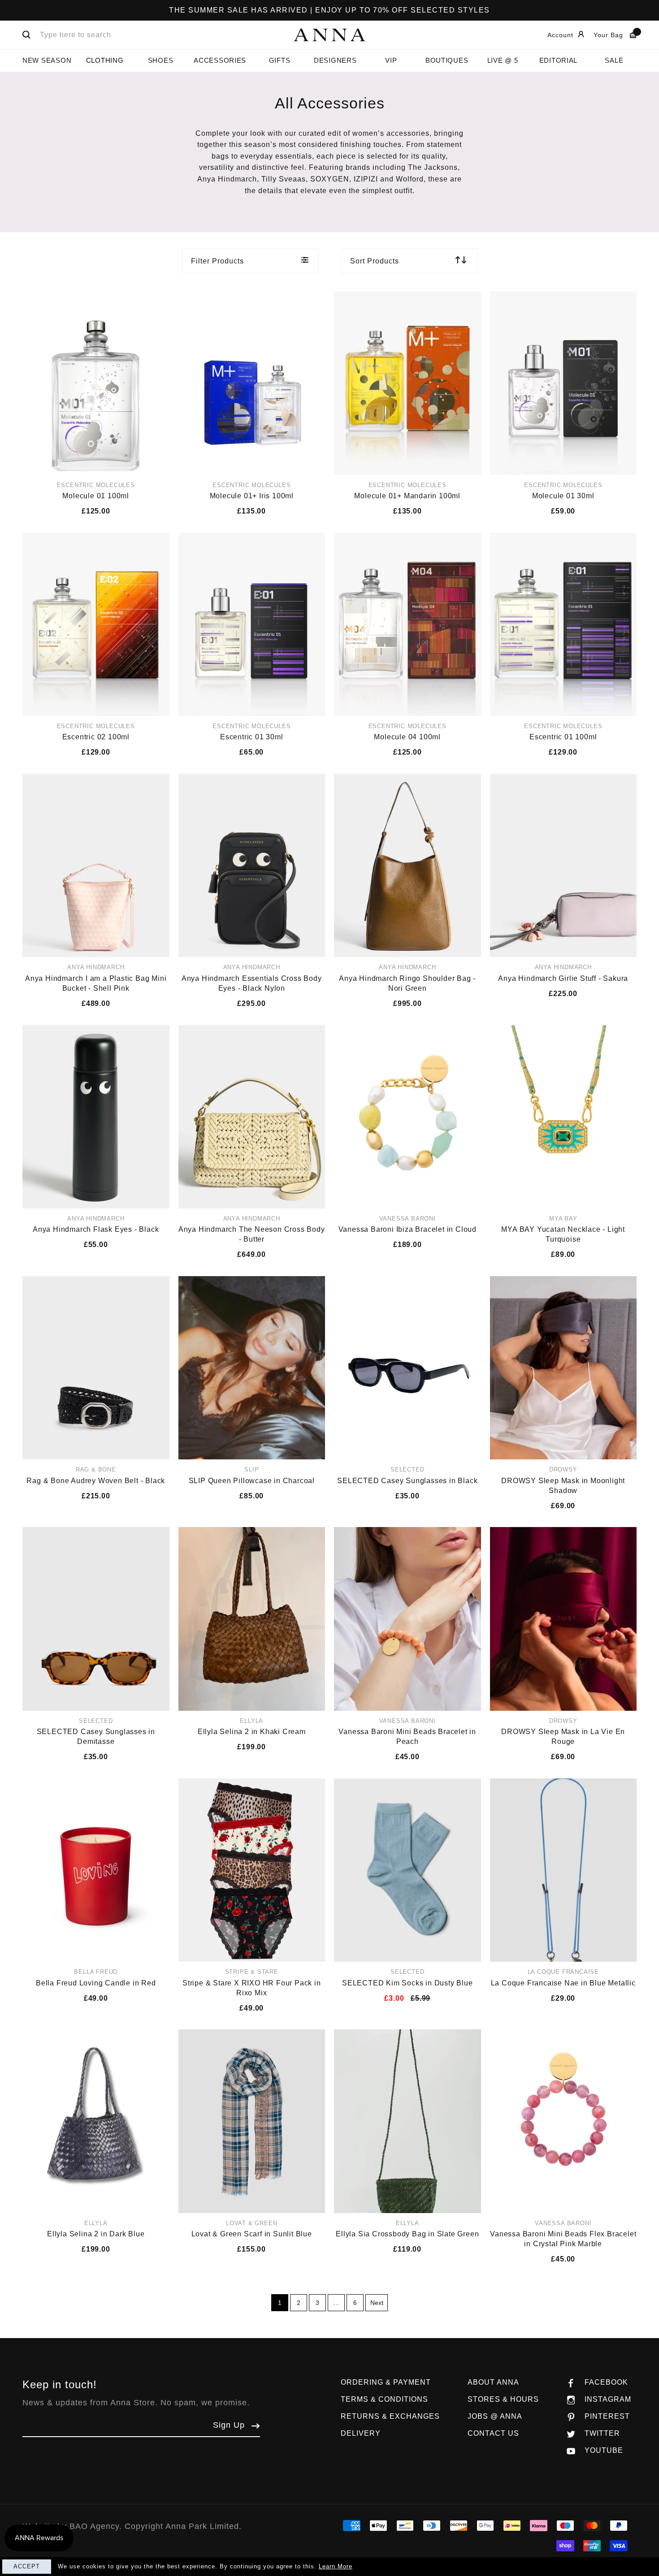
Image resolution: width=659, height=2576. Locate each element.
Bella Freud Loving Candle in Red (96, 1983)
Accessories (220, 60)
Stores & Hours (503, 2399)
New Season (47, 60)
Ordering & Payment (386, 2382)
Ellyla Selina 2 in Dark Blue (96, 2234)
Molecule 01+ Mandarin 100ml (407, 496)
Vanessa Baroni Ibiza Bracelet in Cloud (408, 1229)
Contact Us (493, 2433)
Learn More (336, 2566)
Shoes (161, 60)
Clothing (105, 60)
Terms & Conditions (384, 2399)
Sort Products (375, 261)
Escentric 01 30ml (252, 737)
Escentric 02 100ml (96, 737)
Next (377, 2303)
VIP (391, 60)
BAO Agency (94, 2526)
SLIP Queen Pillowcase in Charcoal (252, 1481)
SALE (614, 60)
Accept (27, 2566)
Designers (335, 60)
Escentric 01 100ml (563, 737)
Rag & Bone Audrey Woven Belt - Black (96, 1481)
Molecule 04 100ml (407, 737)
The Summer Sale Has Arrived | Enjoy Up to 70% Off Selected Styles (329, 10)
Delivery (361, 2433)
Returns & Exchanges (390, 2416)
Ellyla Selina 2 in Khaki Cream (252, 1732)
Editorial (559, 60)
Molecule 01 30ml (563, 496)
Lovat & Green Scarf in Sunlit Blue (252, 2234)
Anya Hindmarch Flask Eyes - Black (96, 1229)
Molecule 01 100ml (96, 496)
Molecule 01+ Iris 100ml (252, 496)
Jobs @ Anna (495, 2416)
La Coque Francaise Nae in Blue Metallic (563, 1983)
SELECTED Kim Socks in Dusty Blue (408, 1983)
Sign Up (229, 2425)
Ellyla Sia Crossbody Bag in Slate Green (407, 2234)
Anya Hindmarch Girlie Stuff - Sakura (563, 978)
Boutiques (447, 60)
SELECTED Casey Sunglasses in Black (407, 1481)
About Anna (493, 2382)
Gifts (280, 60)
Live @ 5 (503, 60)
